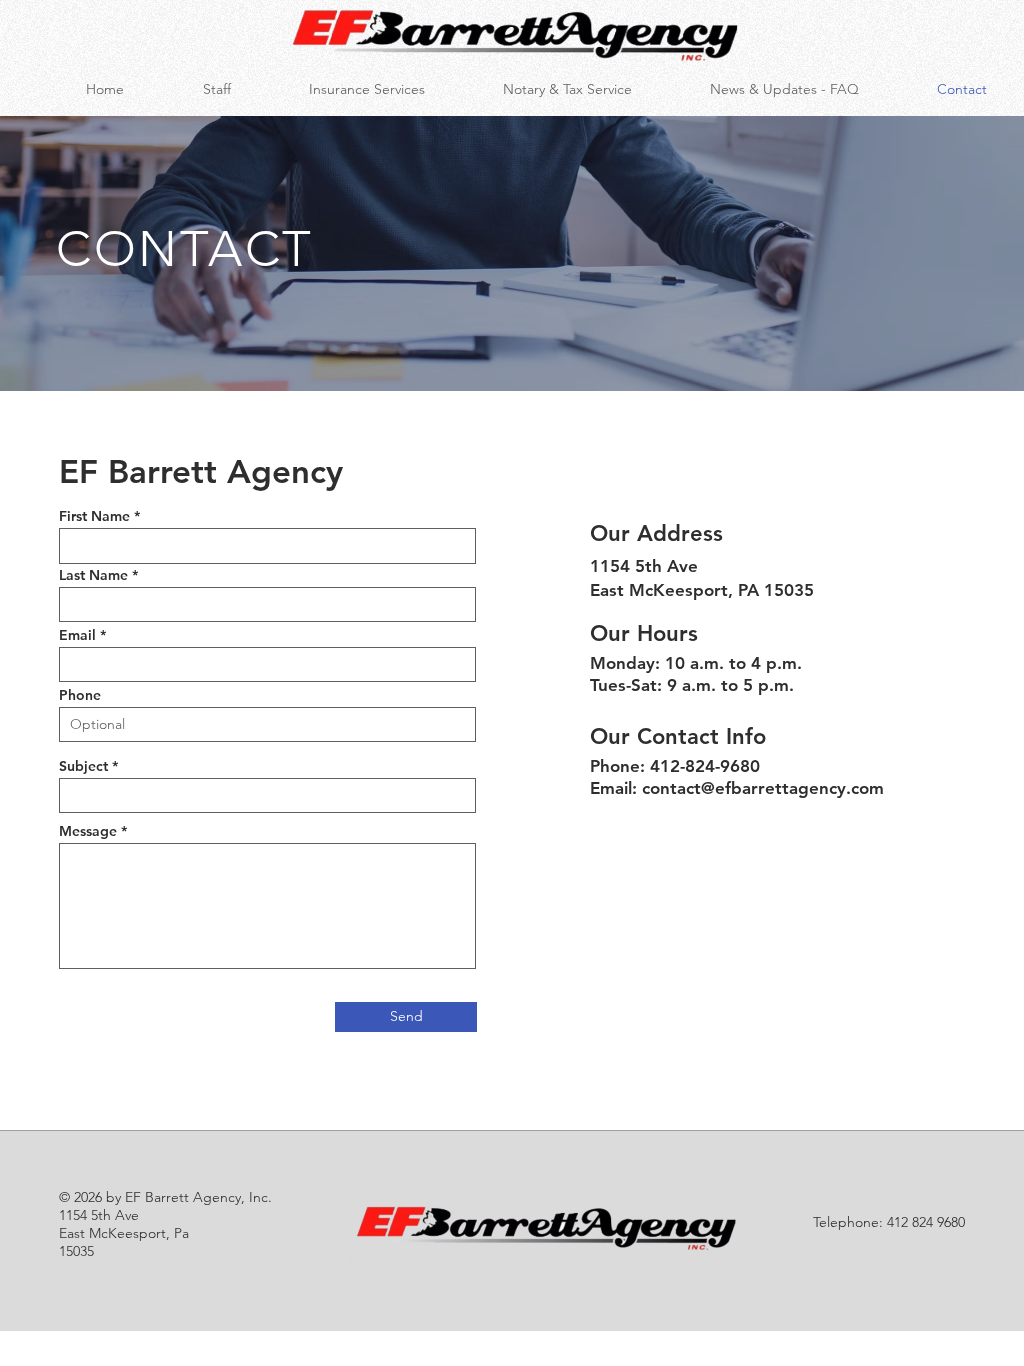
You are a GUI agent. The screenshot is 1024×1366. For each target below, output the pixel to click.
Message (88, 831)
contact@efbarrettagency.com (763, 788)
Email (77, 635)
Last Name (93, 575)
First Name (94, 516)
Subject (83, 766)
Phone (80, 695)
